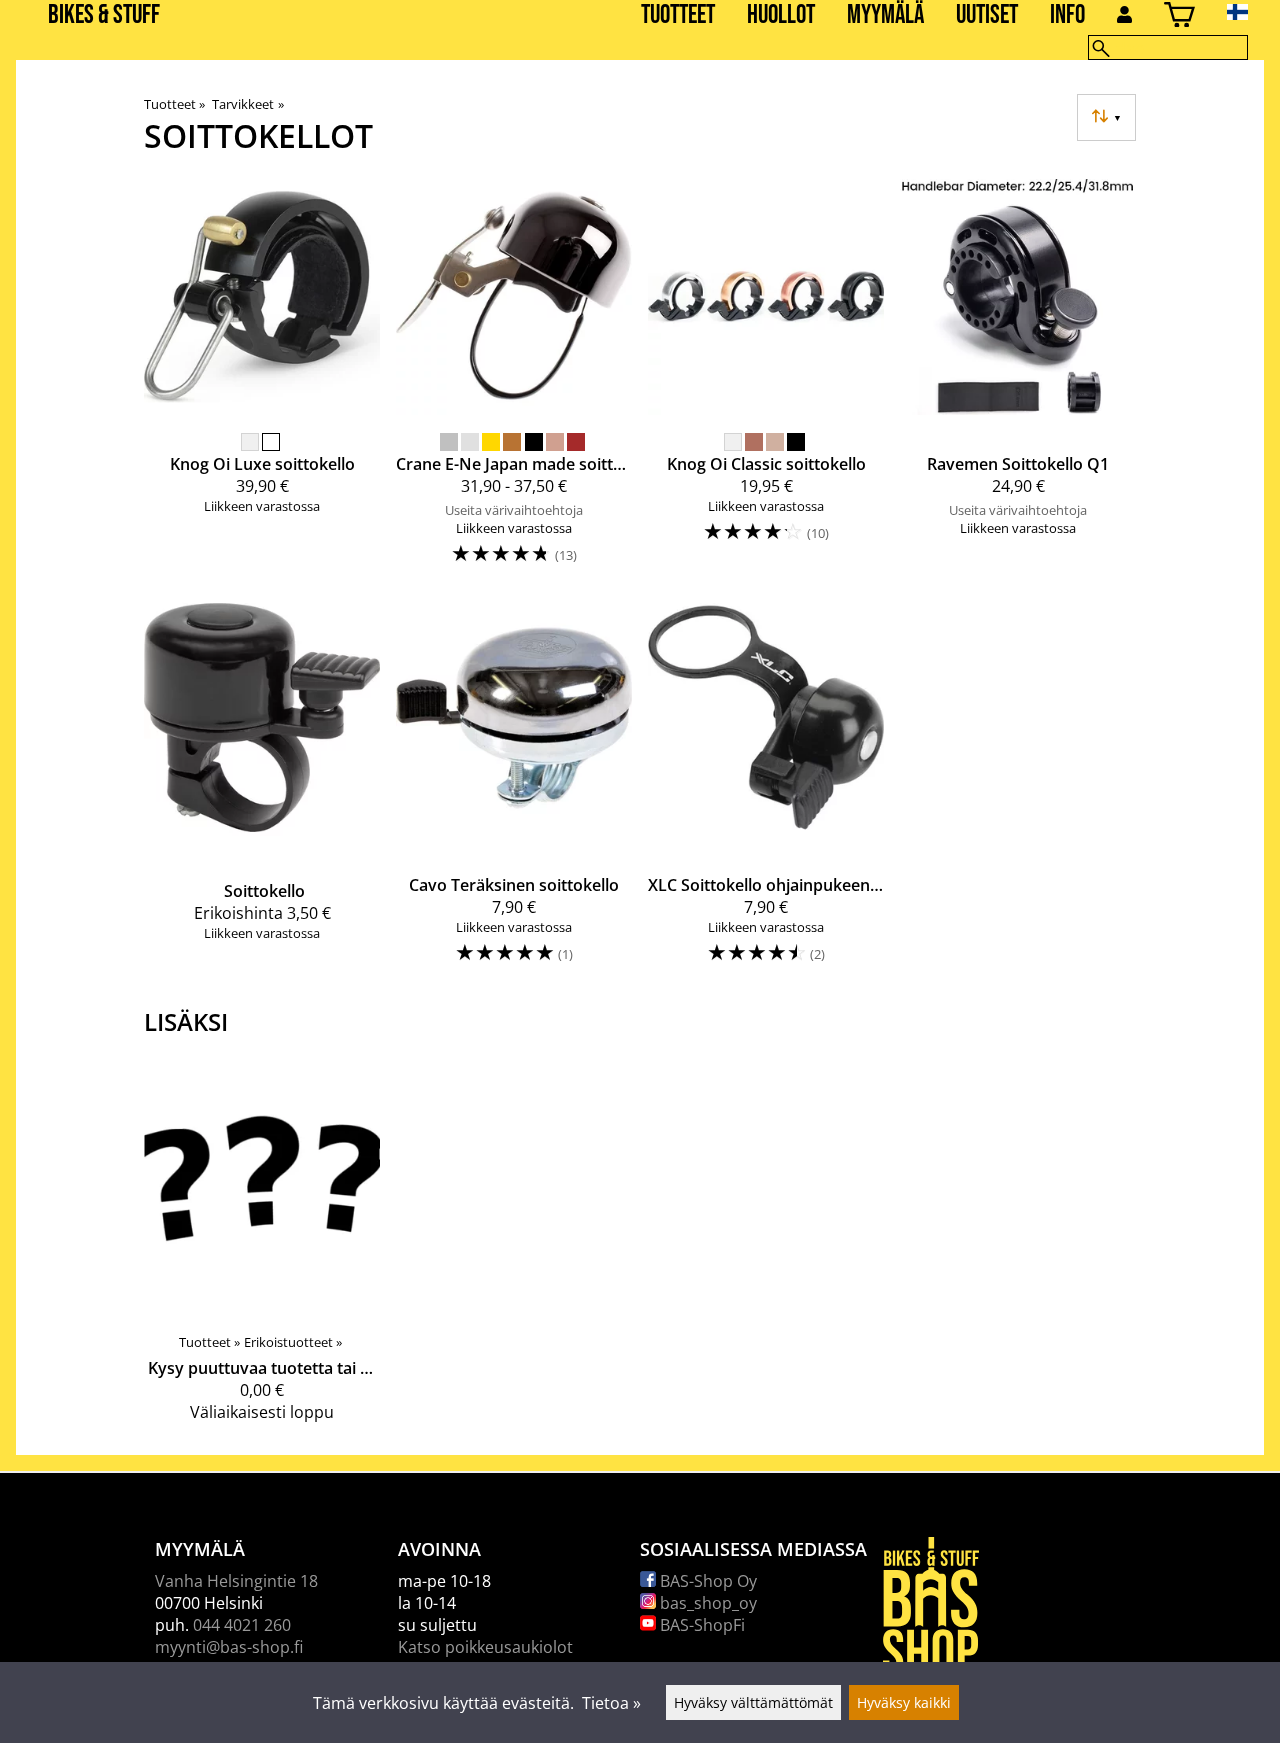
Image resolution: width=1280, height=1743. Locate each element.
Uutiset (987, 15)
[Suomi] (1253, 12)
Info (1067, 15)
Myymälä (885, 15)
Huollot (781, 15)
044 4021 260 (242, 1625)
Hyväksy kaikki (904, 1702)
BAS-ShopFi (700, 1625)
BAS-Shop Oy (706, 1581)
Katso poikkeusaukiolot (485, 1647)
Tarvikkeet (247, 104)
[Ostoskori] (1179, 17)
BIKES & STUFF (104, 15)
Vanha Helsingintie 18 (236, 1581)
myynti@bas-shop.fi (229, 1647)
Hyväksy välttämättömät (753, 1702)
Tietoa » (611, 1703)
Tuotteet (678, 15)
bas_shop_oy (706, 1603)
